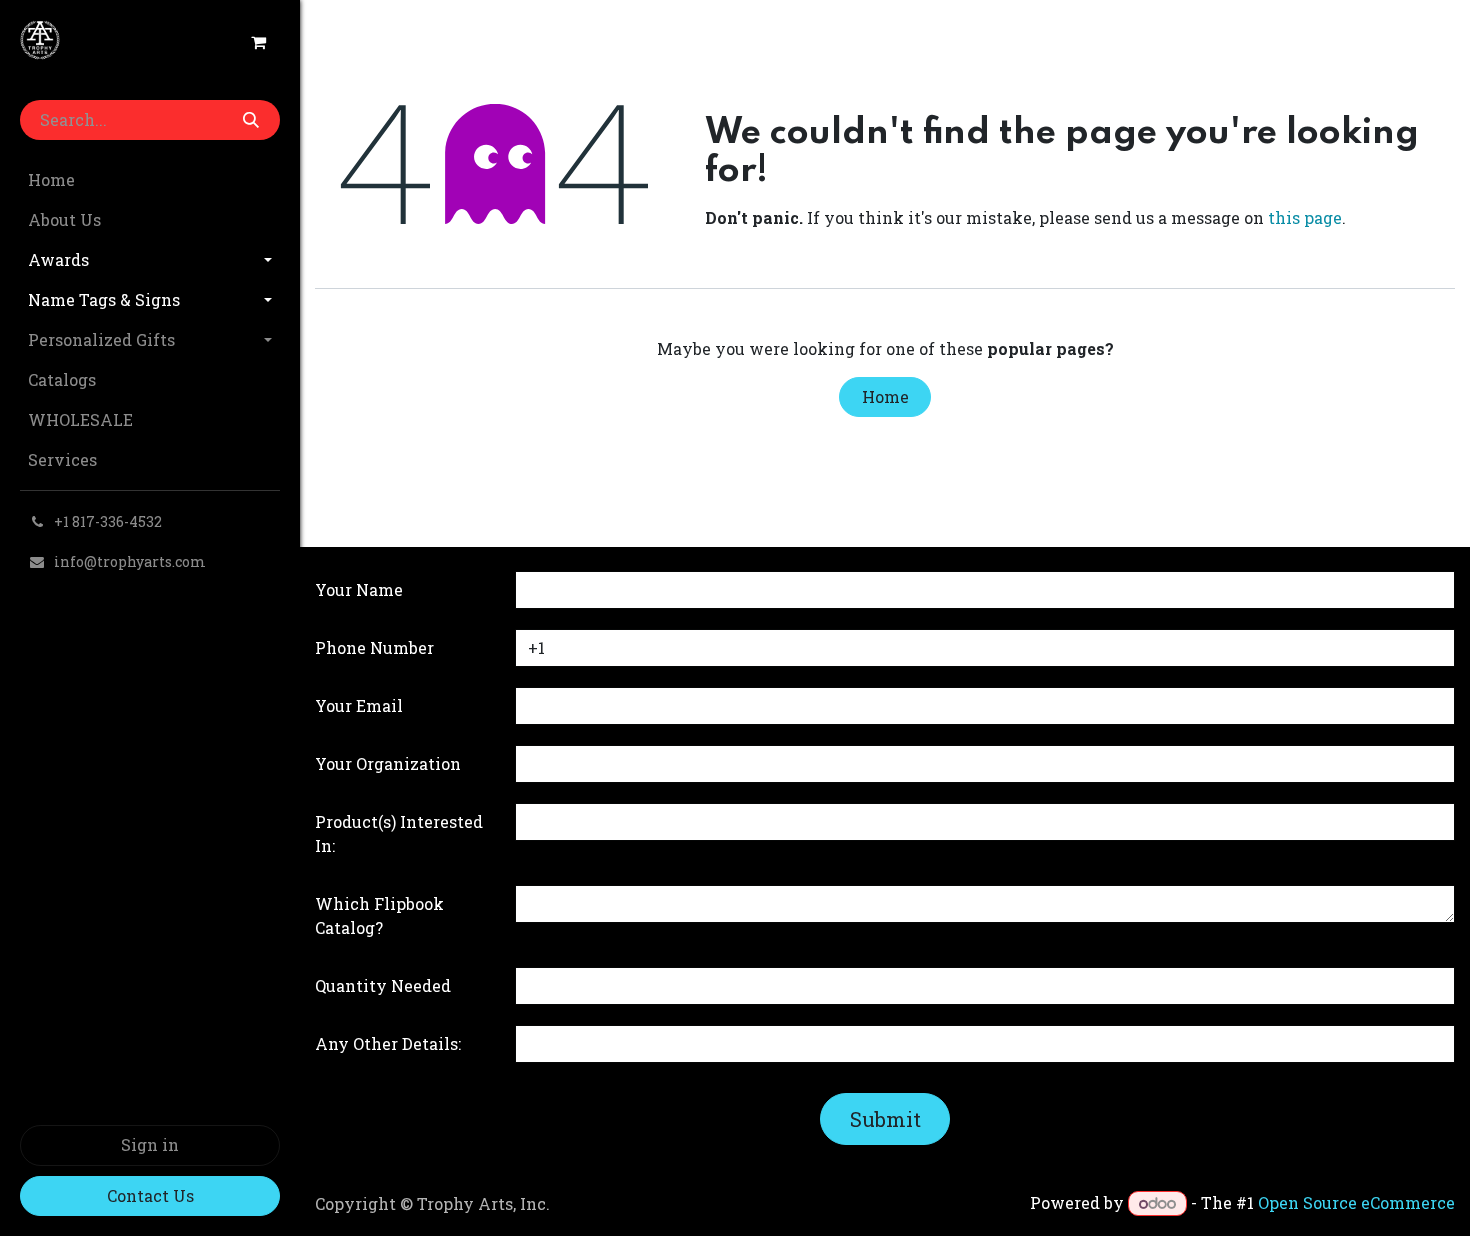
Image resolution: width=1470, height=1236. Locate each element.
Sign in (150, 1144)
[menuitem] (150, 180)
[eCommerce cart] (258, 42)
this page (1305, 217)
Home (885, 396)
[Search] (250, 120)
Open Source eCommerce (1356, 1202)
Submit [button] (885, 1119)
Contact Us (150, 1195)
